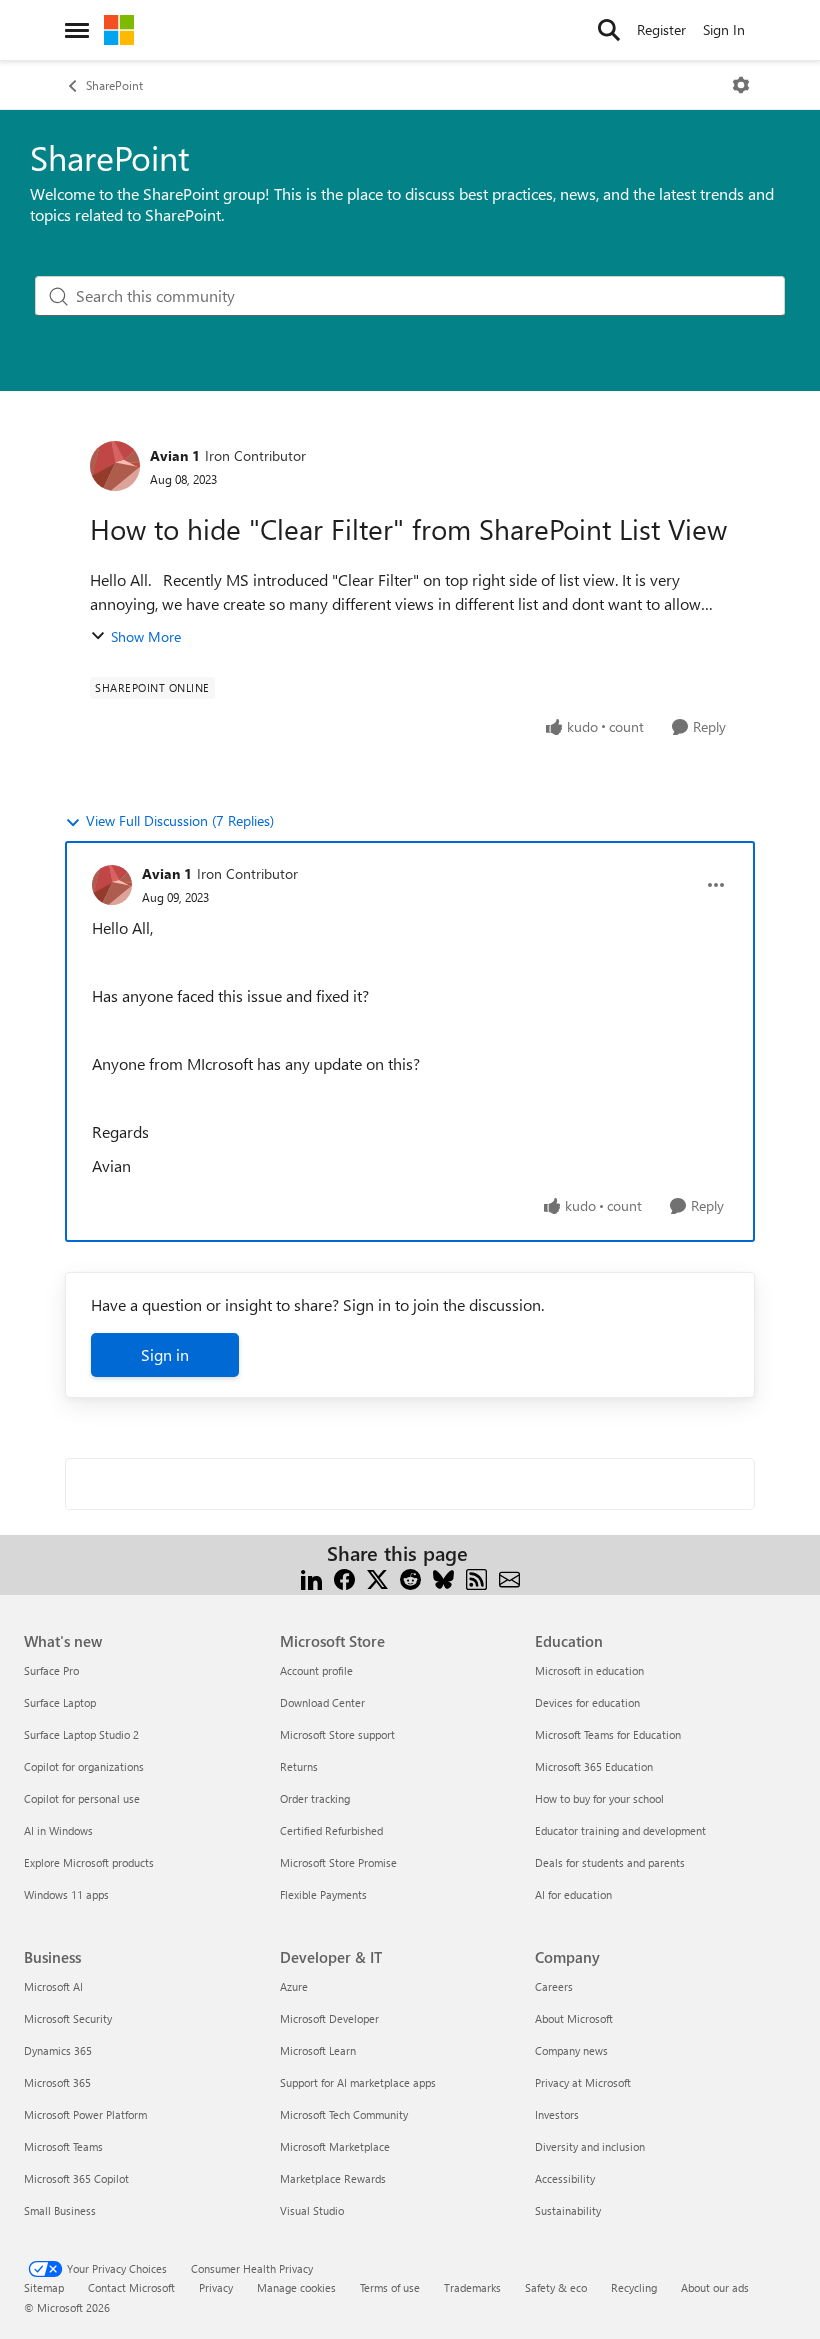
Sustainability (568, 2210)
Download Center (322, 1702)
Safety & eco (556, 2287)
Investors (557, 2114)
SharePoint (114, 85)
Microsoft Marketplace (335, 2146)
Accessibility (565, 2178)
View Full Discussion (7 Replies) (180, 820)
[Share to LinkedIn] (311, 1577)
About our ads (715, 2287)
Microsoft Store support (337, 1734)
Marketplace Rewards (333, 2178)
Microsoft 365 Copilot (76, 2178)
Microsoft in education (589, 1670)
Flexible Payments (323, 1894)
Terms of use (390, 2287)
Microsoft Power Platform (85, 2114)
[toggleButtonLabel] (741, 85)
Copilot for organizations (84, 1766)
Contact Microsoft (131, 2287)
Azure (294, 1986)
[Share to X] (377, 1577)
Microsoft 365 (57, 2082)
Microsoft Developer (329, 2018)
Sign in (165, 1354)
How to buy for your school (599, 1798)
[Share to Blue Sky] (443, 1577)
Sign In (724, 29)
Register (661, 29)
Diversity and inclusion (590, 2146)
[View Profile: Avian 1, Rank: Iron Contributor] (115, 466)
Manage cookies (296, 2287)
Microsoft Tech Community (344, 2114)
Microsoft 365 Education (594, 1766)
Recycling (634, 2287)
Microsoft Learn (318, 2050)
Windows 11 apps (66, 1894)
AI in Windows (58, 1830)
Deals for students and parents (610, 1862)
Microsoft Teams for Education (608, 1734)
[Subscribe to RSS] (476, 1577)
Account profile (316, 1670)
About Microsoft (574, 2018)
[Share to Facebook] (344, 1577)
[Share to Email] (509, 1577)
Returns (299, 1766)
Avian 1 (175, 455)
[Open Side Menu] (77, 30)
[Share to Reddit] (410, 1577)
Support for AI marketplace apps (358, 2082)
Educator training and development (620, 1830)
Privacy (216, 2287)
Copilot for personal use (82, 1798)
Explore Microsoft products (89, 1862)
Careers (554, 1986)
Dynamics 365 (58, 2050)
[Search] (609, 30)
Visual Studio (312, 2210)
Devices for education (587, 1702)
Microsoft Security (68, 2018)
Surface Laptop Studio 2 (81, 1734)
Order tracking (315, 1798)
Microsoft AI (53, 1986)
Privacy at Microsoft (583, 2082)
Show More (146, 636)
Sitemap (44, 2287)
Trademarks (472, 2287)
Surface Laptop (60, 1702)
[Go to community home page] (119, 30)
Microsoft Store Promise (338, 1862)
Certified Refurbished (331, 1830)
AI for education (573, 1894)
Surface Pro (51, 1670)
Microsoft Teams (63, 2146)
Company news (571, 2050)
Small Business (60, 2210)
